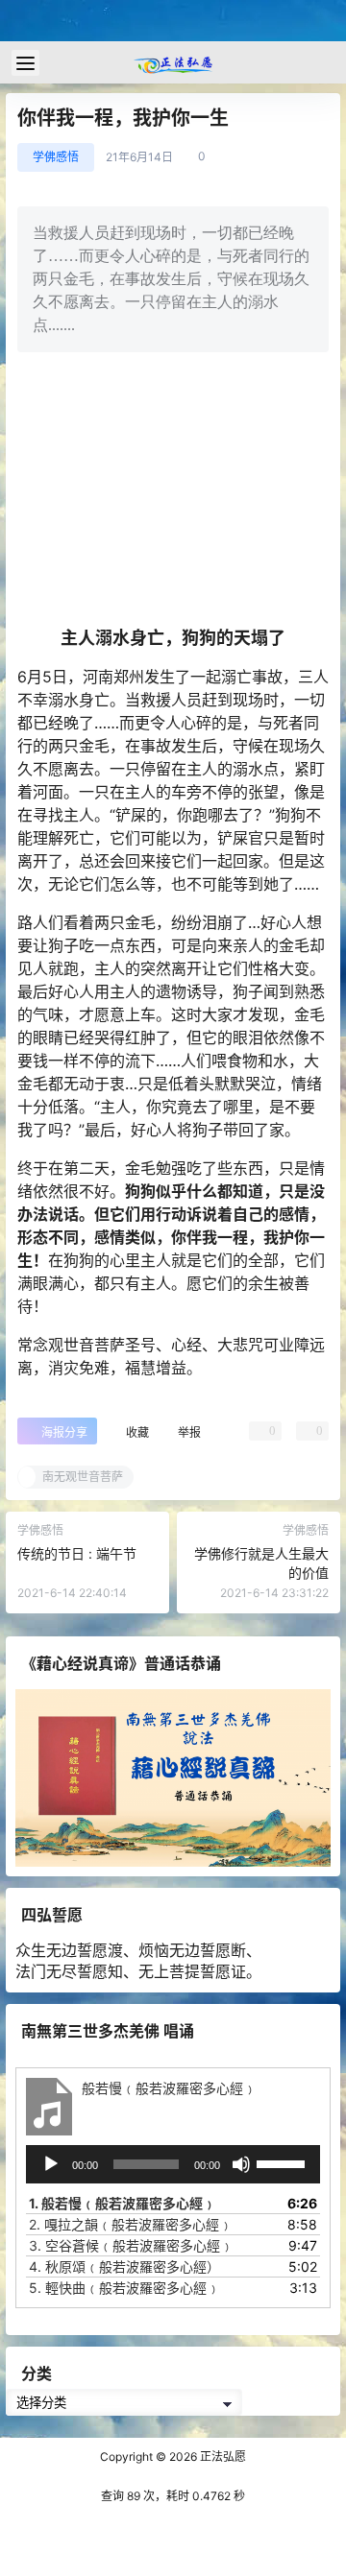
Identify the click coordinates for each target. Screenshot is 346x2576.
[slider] (284, 2161)
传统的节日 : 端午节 (77, 1553)
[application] (173, 2163)
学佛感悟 (56, 157)
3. (131, 2244)
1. (123, 2202)
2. (131, 2223)
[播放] (51, 2163)
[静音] (241, 2163)
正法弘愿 (222, 2457)
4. (124, 2266)
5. (124, 2287)
